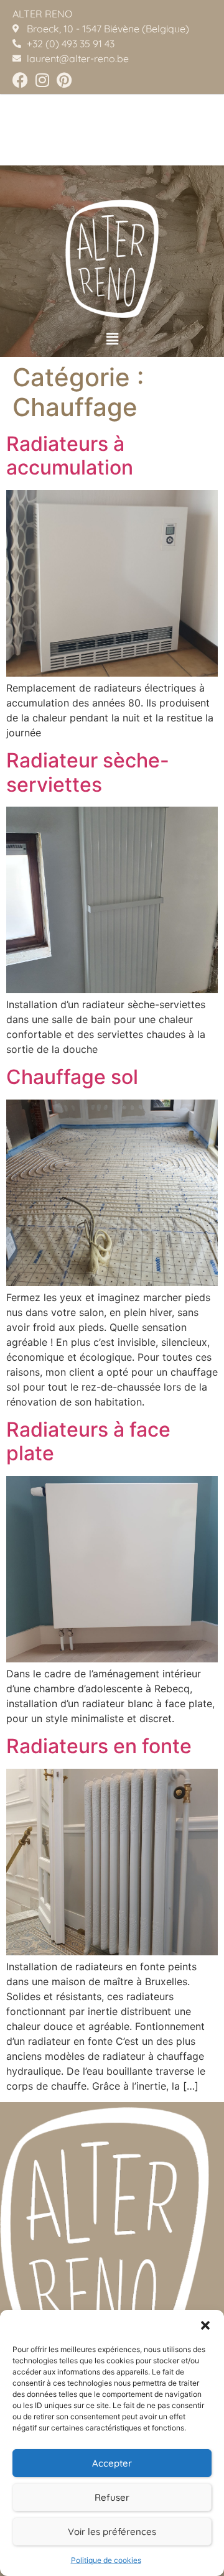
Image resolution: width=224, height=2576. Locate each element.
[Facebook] (20, 80)
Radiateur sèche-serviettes (88, 772)
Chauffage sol (72, 1077)
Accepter (112, 2463)
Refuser (112, 2497)
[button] (205, 2325)
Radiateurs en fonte (99, 1746)
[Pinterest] (64, 80)
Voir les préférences (112, 2532)
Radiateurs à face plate (88, 1441)
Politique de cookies (106, 2560)
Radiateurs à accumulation (70, 456)
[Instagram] (42, 80)
